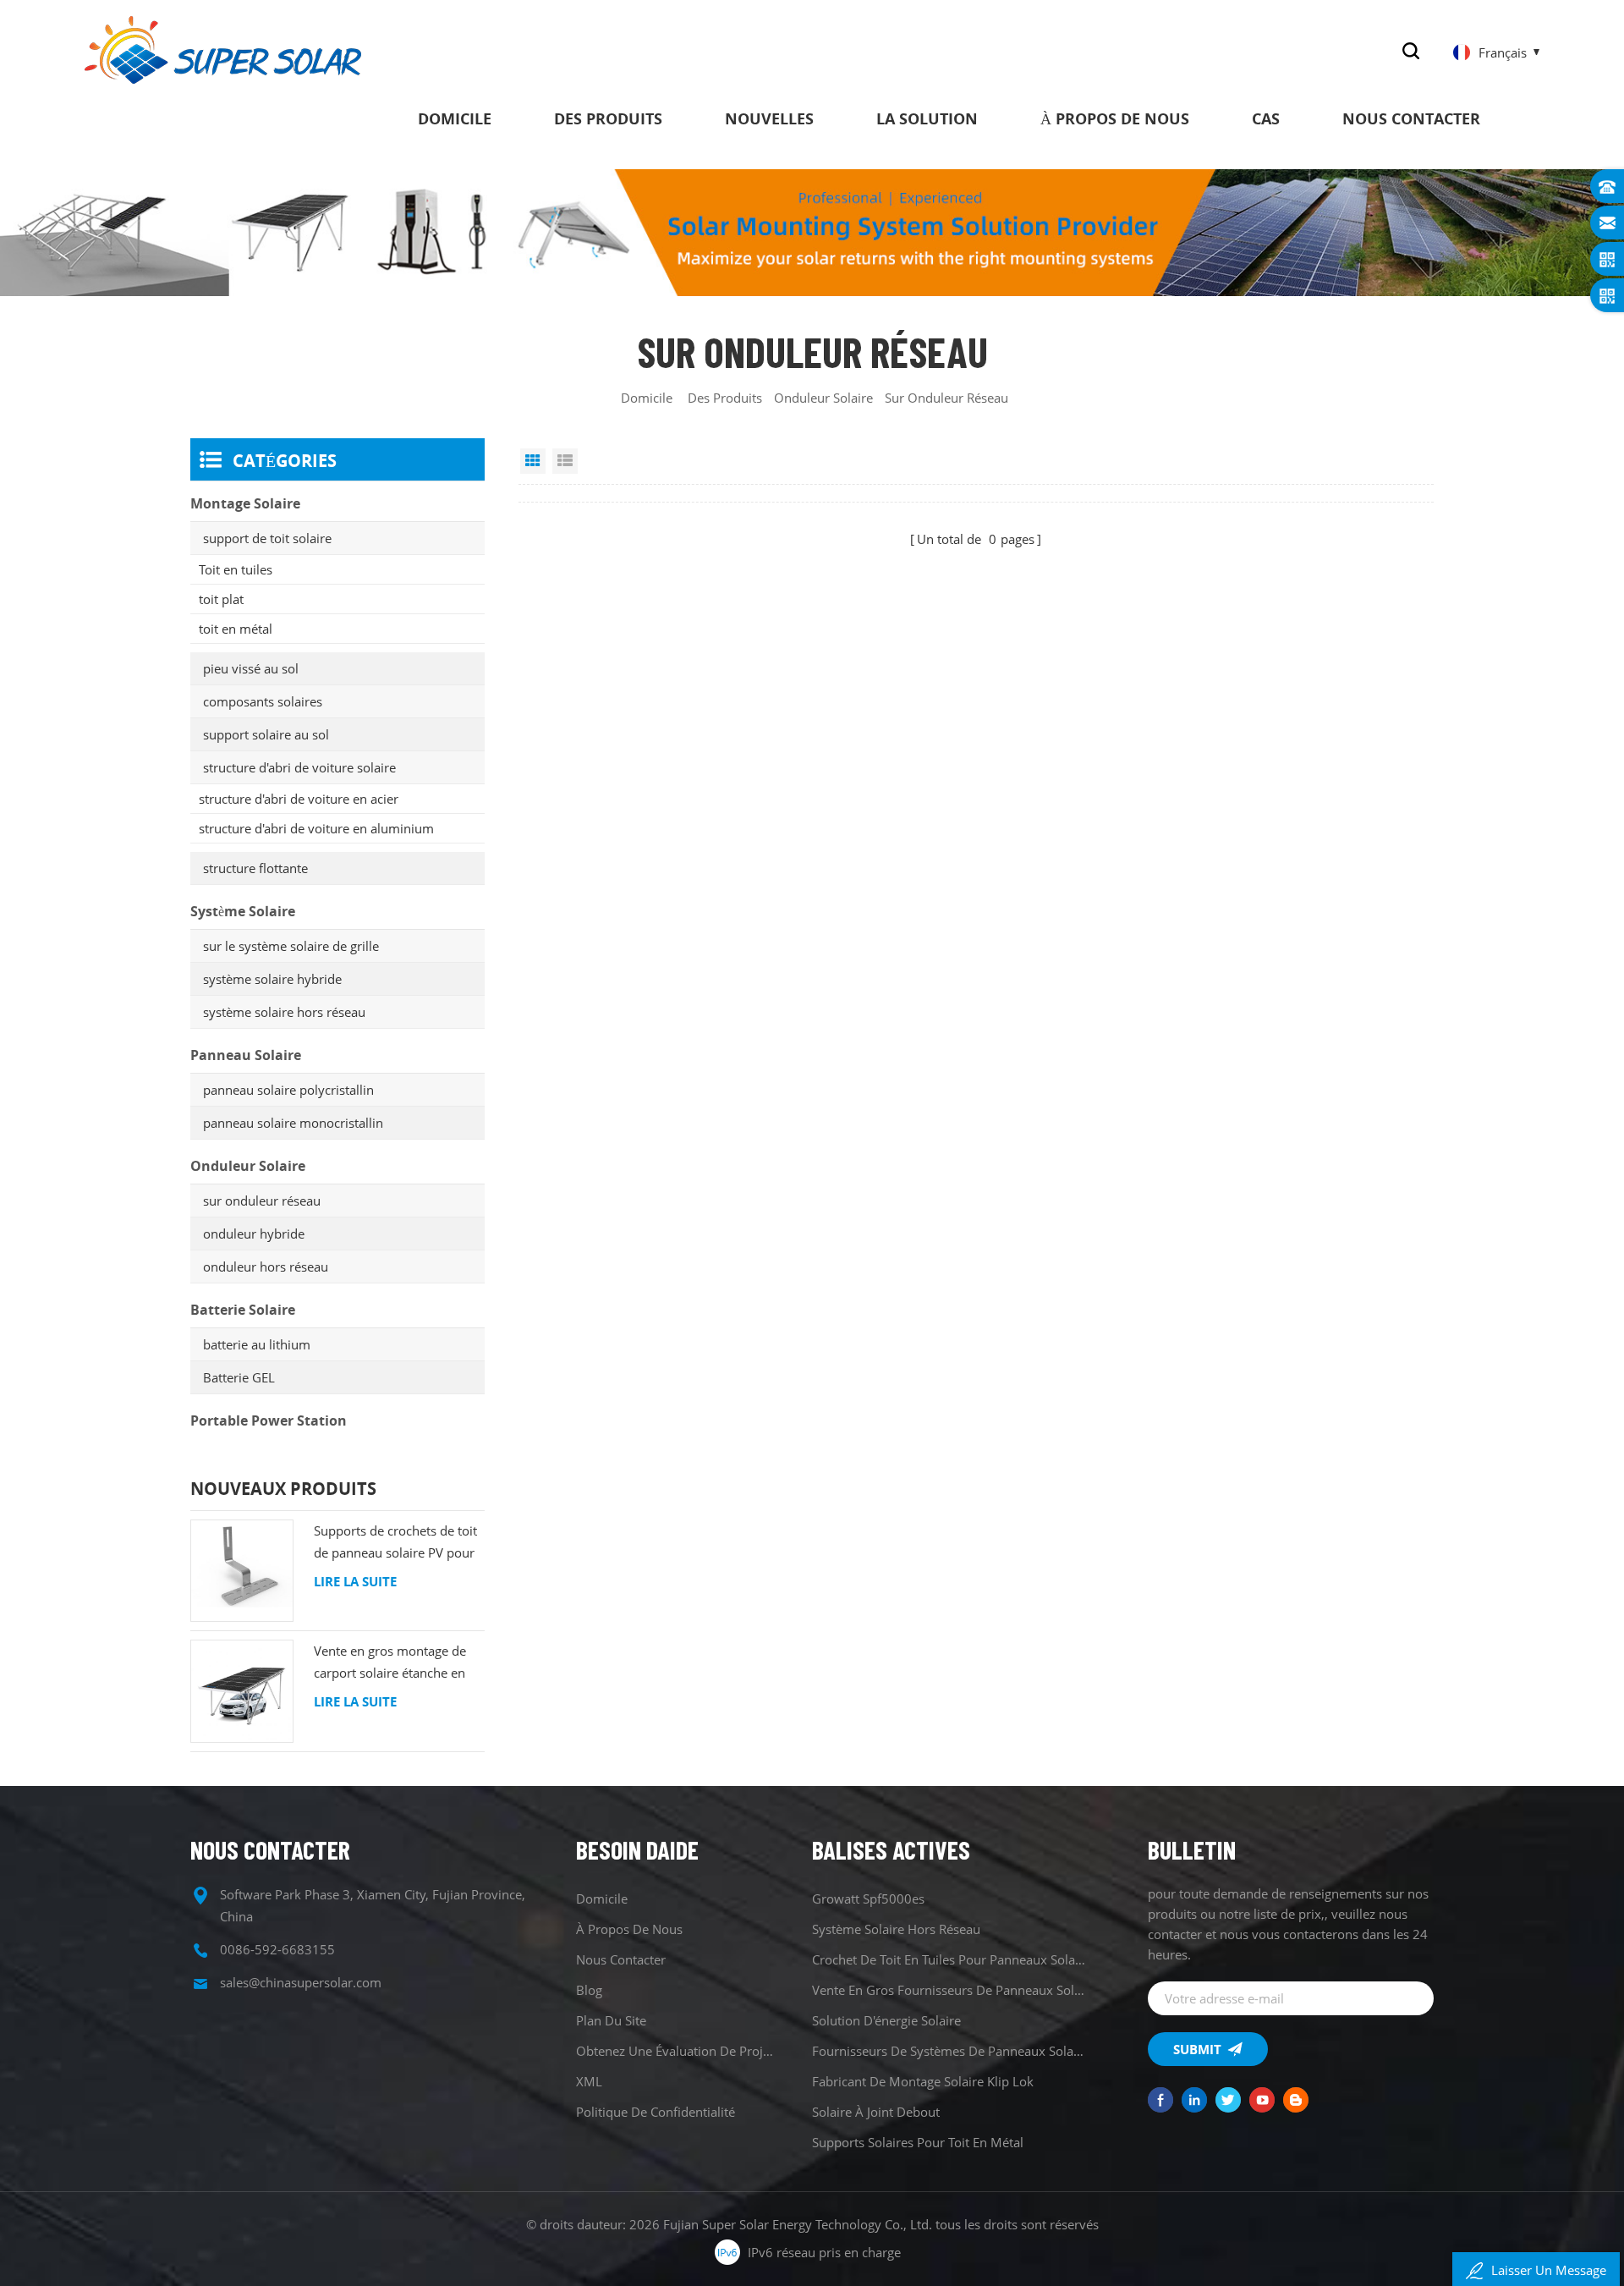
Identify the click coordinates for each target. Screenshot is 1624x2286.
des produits (608, 118)
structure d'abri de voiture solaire (299, 767)
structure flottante (255, 868)
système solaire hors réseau (284, 1012)
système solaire (243, 911)
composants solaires (263, 701)
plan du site (611, 2020)
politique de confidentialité (656, 2112)
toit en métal (236, 629)
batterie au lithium (257, 1344)
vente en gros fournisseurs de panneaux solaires (949, 1990)
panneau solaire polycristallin (288, 1090)
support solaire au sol (266, 734)
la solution (927, 118)
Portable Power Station (269, 1421)
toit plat (221, 599)
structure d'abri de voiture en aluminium (316, 828)
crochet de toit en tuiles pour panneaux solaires (949, 1959)
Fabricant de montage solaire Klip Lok (923, 2081)
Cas (1266, 118)
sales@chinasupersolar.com (301, 1982)
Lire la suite (355, 1581)
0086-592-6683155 (277, 1949)
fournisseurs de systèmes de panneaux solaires (949, 2051)
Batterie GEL (239, 1377)
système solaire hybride (272, 979)
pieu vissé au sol (251, 668)
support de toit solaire (267, 538)
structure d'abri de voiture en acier (299, 799)
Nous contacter (1411, 118)
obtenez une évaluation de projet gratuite (675, 2051)
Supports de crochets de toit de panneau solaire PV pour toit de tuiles (395, 1543)
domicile (455, 118)
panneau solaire (246, 1055)
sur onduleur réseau (262, 1201)
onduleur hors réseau (266, 1267)
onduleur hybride (254, 1234)
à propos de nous (1115, 118)
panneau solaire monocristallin (293, 1123)
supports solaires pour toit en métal (918, 2142)
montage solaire (245, 503)
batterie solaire (243, 1310)
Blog (589, 1990)
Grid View (533, 461)
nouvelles (769, 118)
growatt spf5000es (868, 1899)
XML (589, 2081)
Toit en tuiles (236, 569)
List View (565, 461)
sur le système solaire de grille (291, 946)
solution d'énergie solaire (886, 2020)
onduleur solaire (823, 398)
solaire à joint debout (876, 2112)
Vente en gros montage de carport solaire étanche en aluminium (390, 1663)
